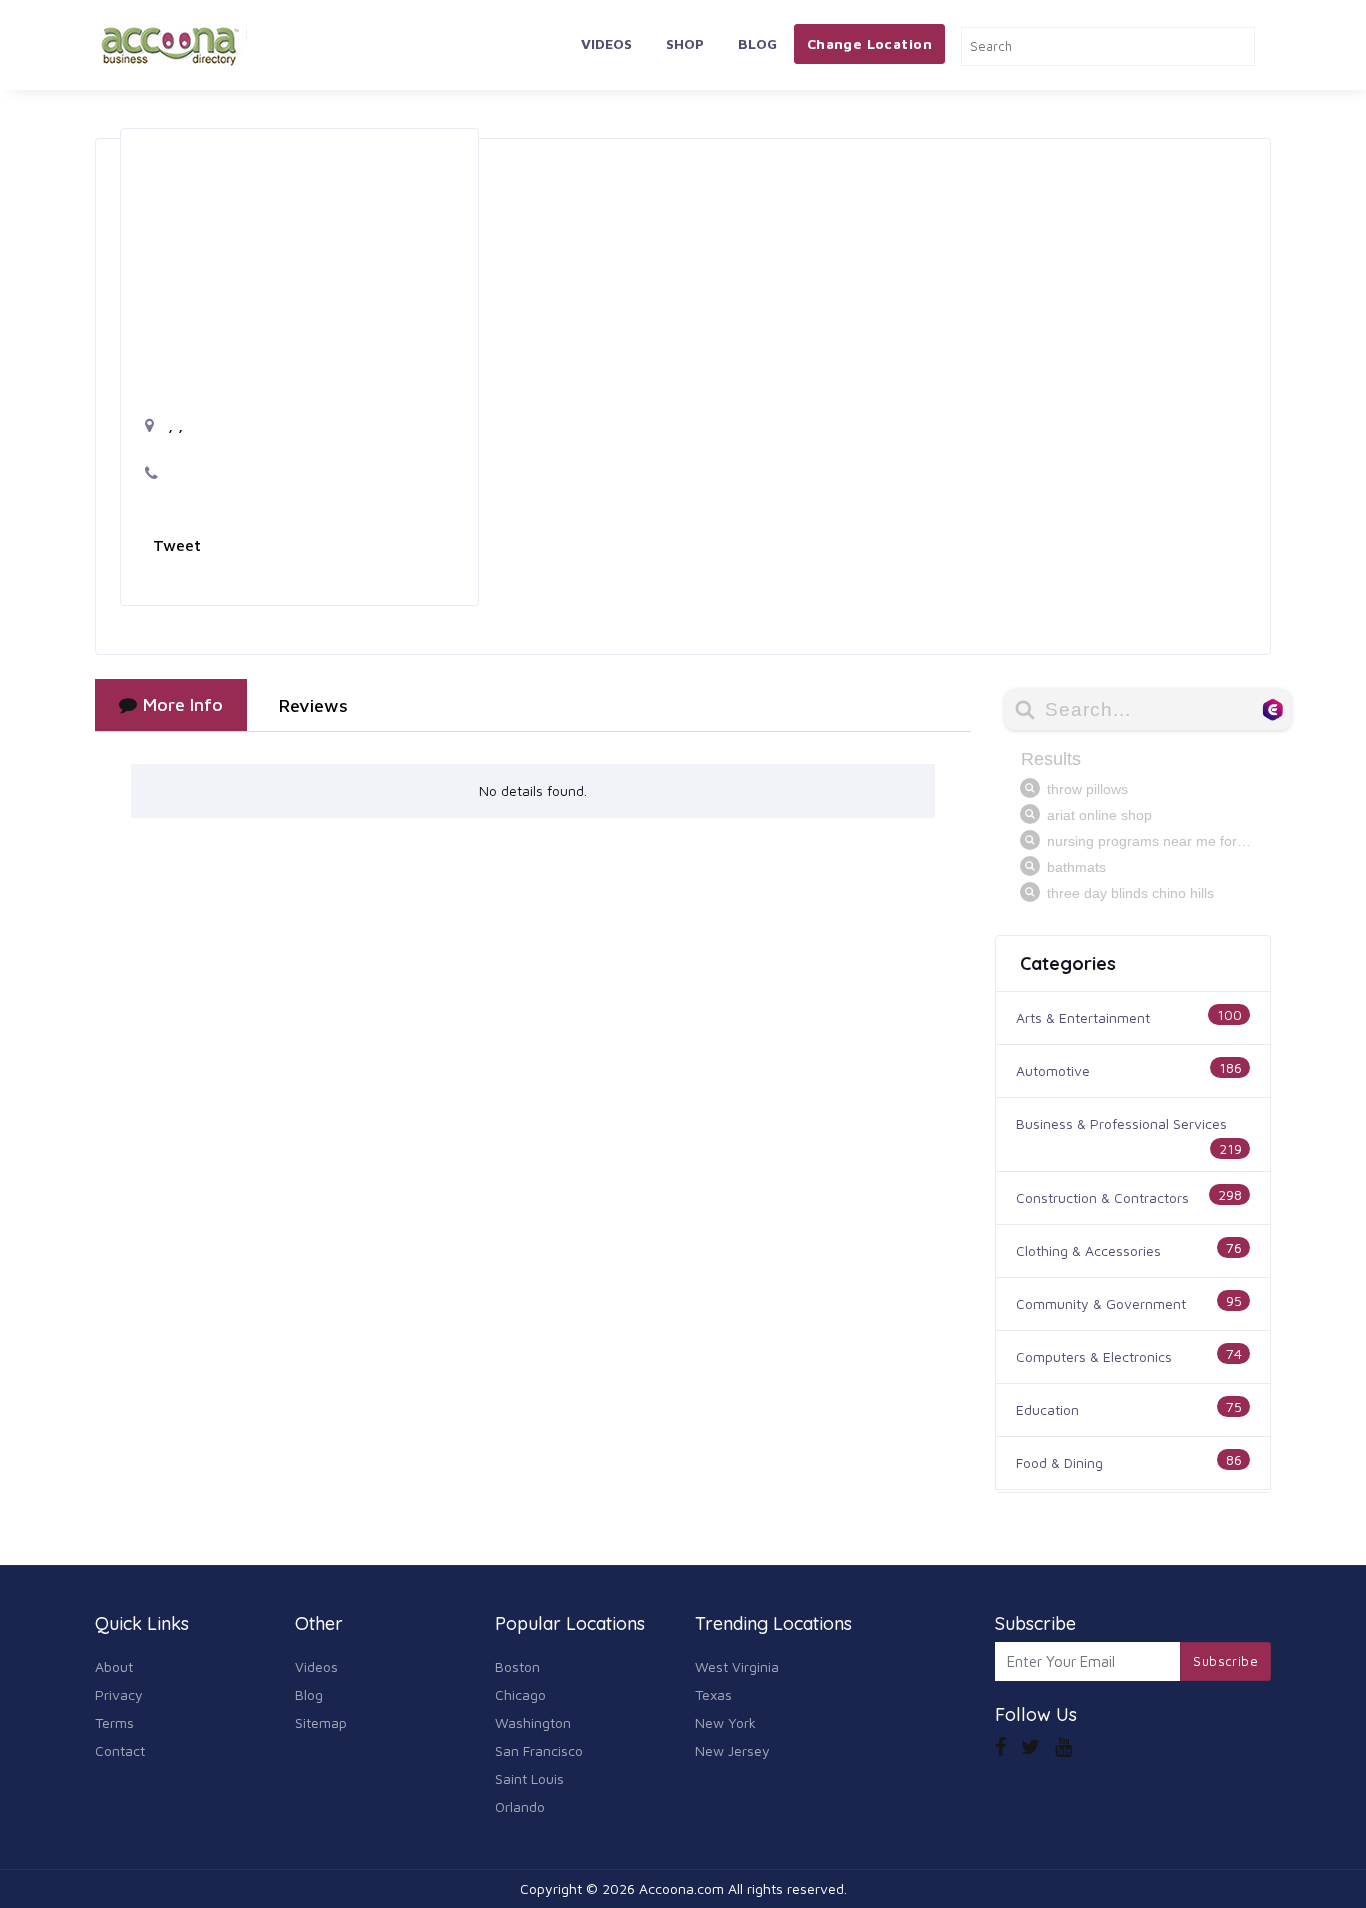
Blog (757, 43)
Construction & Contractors (1102, 1197)
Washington (533, 1722)
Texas (713, 1694)
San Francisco (539, 1750)
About (114, 1666)
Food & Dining (1059, 1462)
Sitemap (321, 1722)
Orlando (520, 1806)
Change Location (869, 43)
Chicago (520, 1694)
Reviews (313, 705)
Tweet (177, 545)
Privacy (119, 1694)
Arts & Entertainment (1083, 1017)
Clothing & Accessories (1088, 1250)
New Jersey (732, 1750)
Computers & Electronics (1094, 1356)
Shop (685, 43)
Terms (114, 1722)
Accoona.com (681, 1888)
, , (173, 425)
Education (1047, 1409)
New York (725, 1722)
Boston (517, 1666)
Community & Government (1101, 1303)
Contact (120, 1750)
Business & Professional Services (1121, 1123)
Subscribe (1225, 1661)
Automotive (1053, 1070)
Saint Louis (529, 1778)
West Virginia (737, 1666)
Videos (606, 43)
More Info (183, 704)
